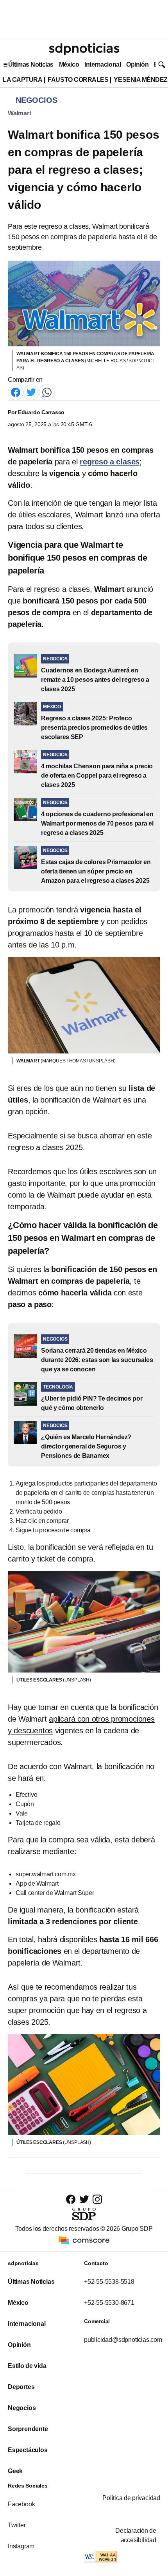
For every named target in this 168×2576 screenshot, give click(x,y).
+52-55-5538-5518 (109, 2282)
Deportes (21, 2387)
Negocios (22, 2408)
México (69, 64)
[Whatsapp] (47, 392)
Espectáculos (28, 2450)
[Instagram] (97, 2199)
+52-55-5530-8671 (109, 2303)
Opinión (137, 64)
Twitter (17, 2525)
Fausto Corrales (78, 80)
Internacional (103, 64)
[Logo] (84, 49)
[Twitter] (31, 392)
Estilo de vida (27, 2366)
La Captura (22, 80)
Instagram (21, 2546)
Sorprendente (28, 2429)
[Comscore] (84, 2240)
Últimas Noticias (31, 64)
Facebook (21, 2504)
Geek (15, 2471)
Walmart (20, 113)
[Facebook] (16, 392)
